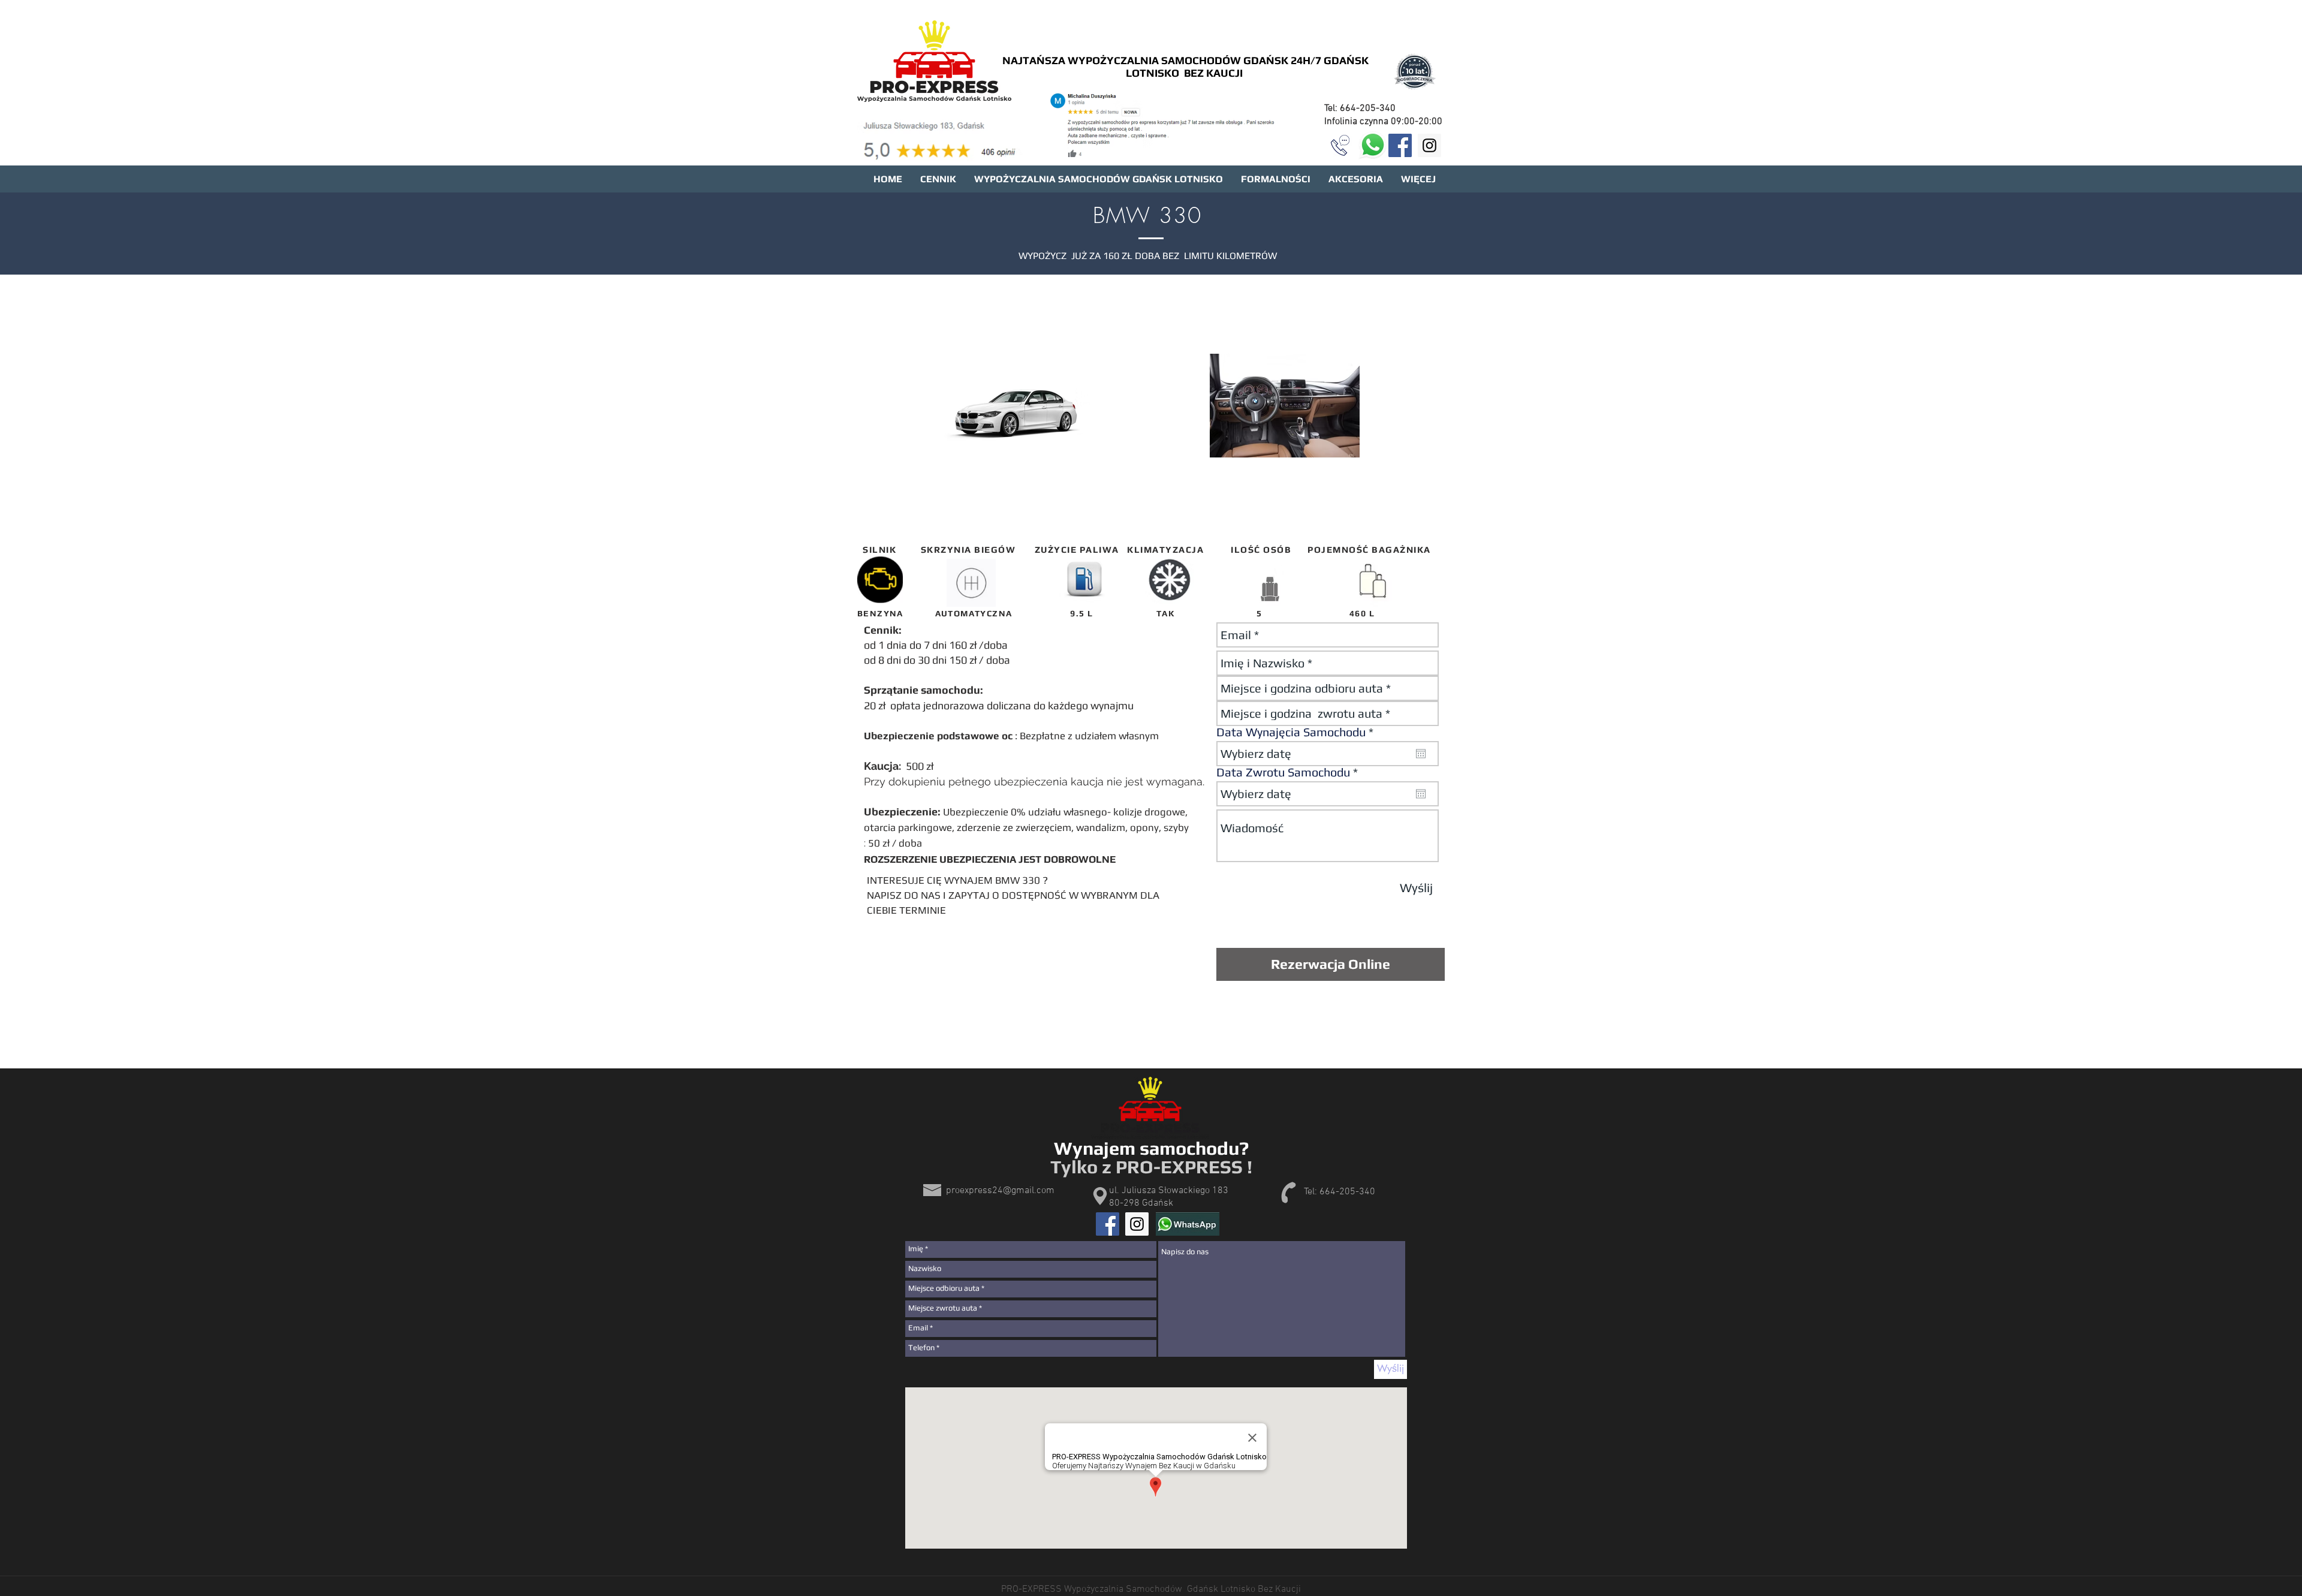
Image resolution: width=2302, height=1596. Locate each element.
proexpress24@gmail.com (1000, 1191)
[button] (1161, 126)
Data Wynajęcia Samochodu (1298, 732)
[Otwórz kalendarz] (1421, 754)
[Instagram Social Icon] (1429, 145)
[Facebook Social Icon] (1400, 145)
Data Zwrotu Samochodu (1290, 772)
